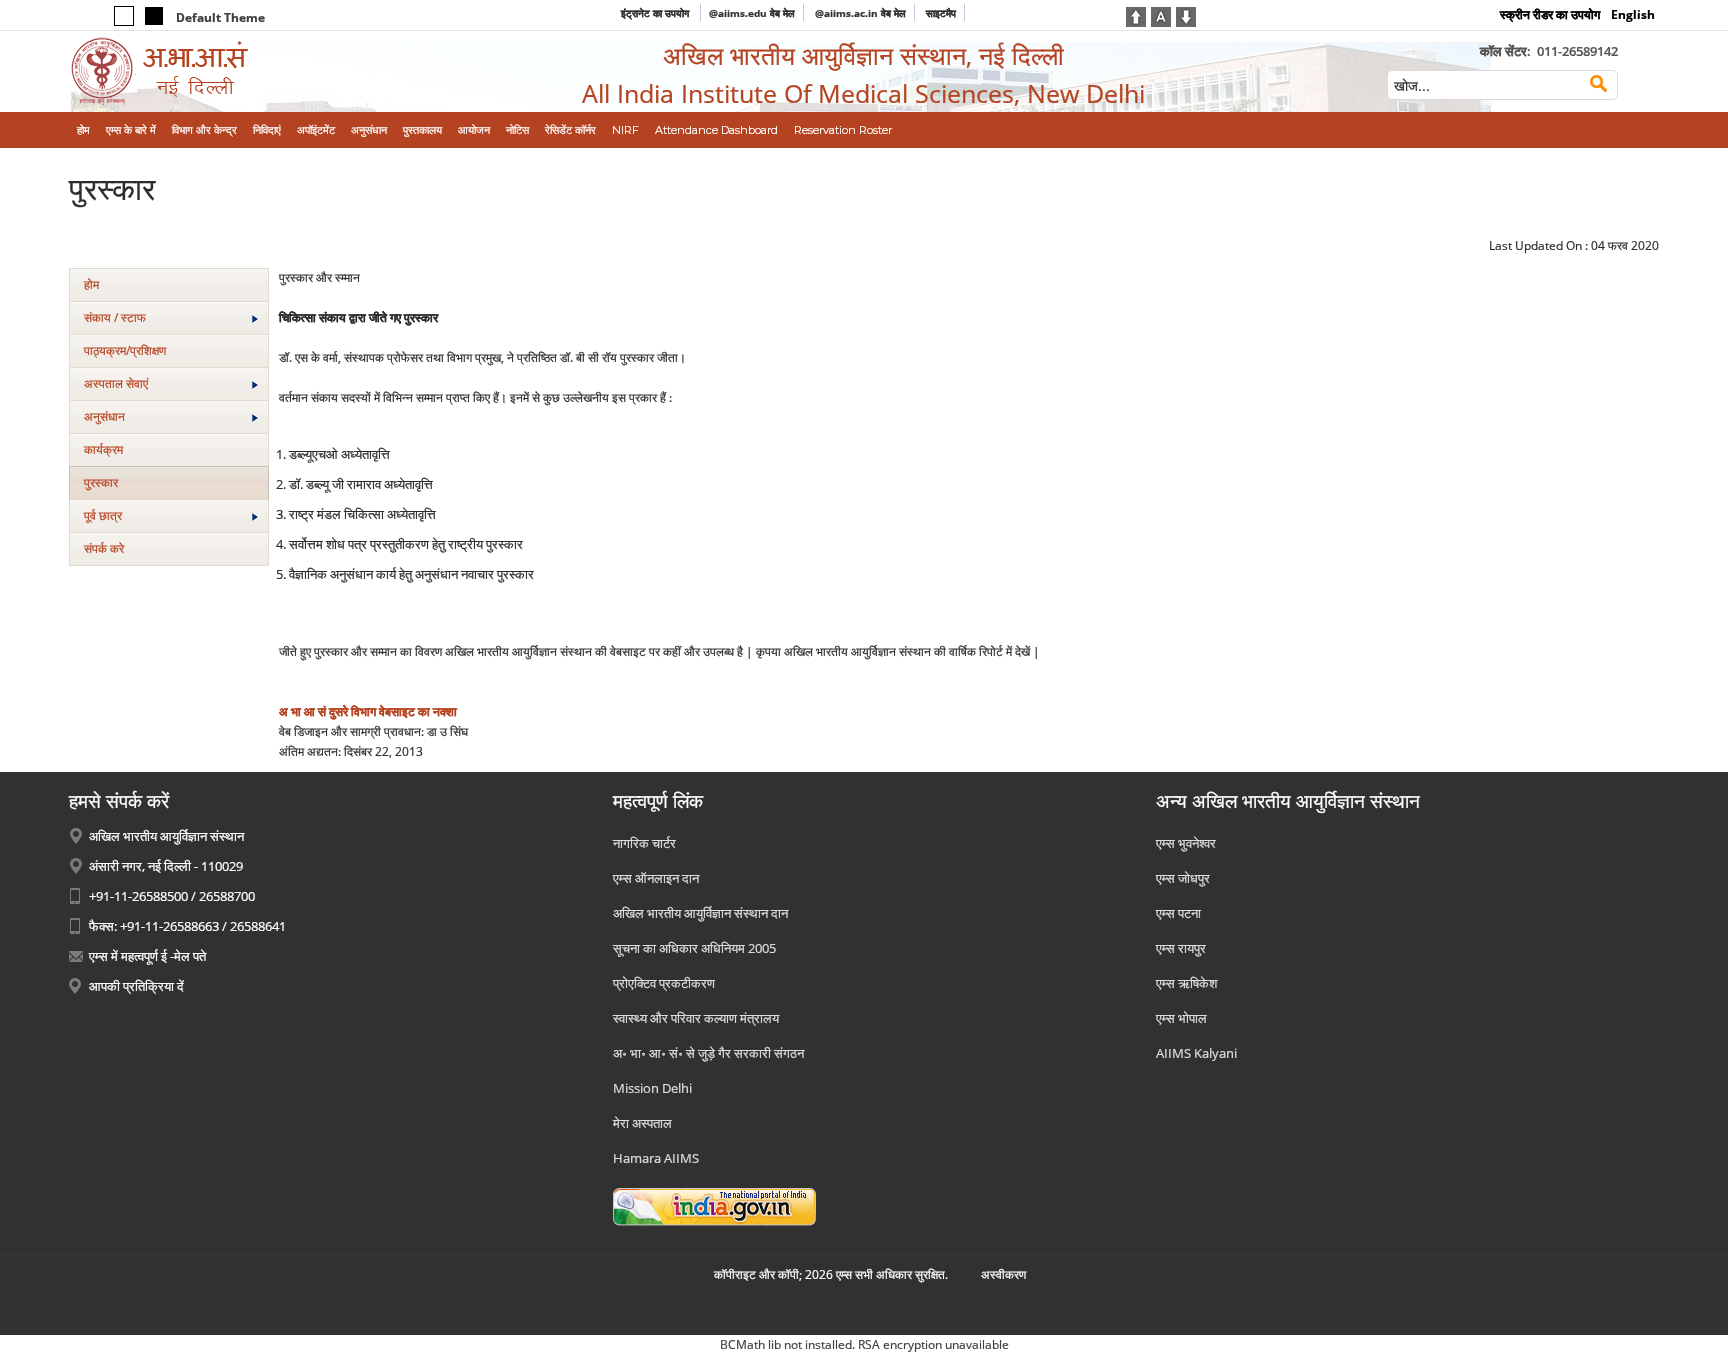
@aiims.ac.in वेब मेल (860, 13)
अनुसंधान (104, 416)
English (1633, 14)
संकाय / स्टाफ (115, 317)
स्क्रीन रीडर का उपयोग (1550, 14)
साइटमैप (941, 13)
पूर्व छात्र (103, 515)
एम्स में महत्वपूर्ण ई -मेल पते (147, 956)
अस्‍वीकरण (1003, 1274)
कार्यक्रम (103, 449)
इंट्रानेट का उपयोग (656, 13)
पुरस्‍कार (101, 482)
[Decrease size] (1186, 15)
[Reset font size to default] (1161, 15)
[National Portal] (714, 1206)
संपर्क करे (104, 548)
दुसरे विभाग (352, 711)
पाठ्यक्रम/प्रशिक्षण (125, 350)
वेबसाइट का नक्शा (418, 711)
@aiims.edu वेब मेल (752, 13)
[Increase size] (1136, 15)
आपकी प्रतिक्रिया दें (136, 986)
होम (91, 284)
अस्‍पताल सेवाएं (116, 383)
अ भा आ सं (302, 711)
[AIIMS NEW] (252, 71)
